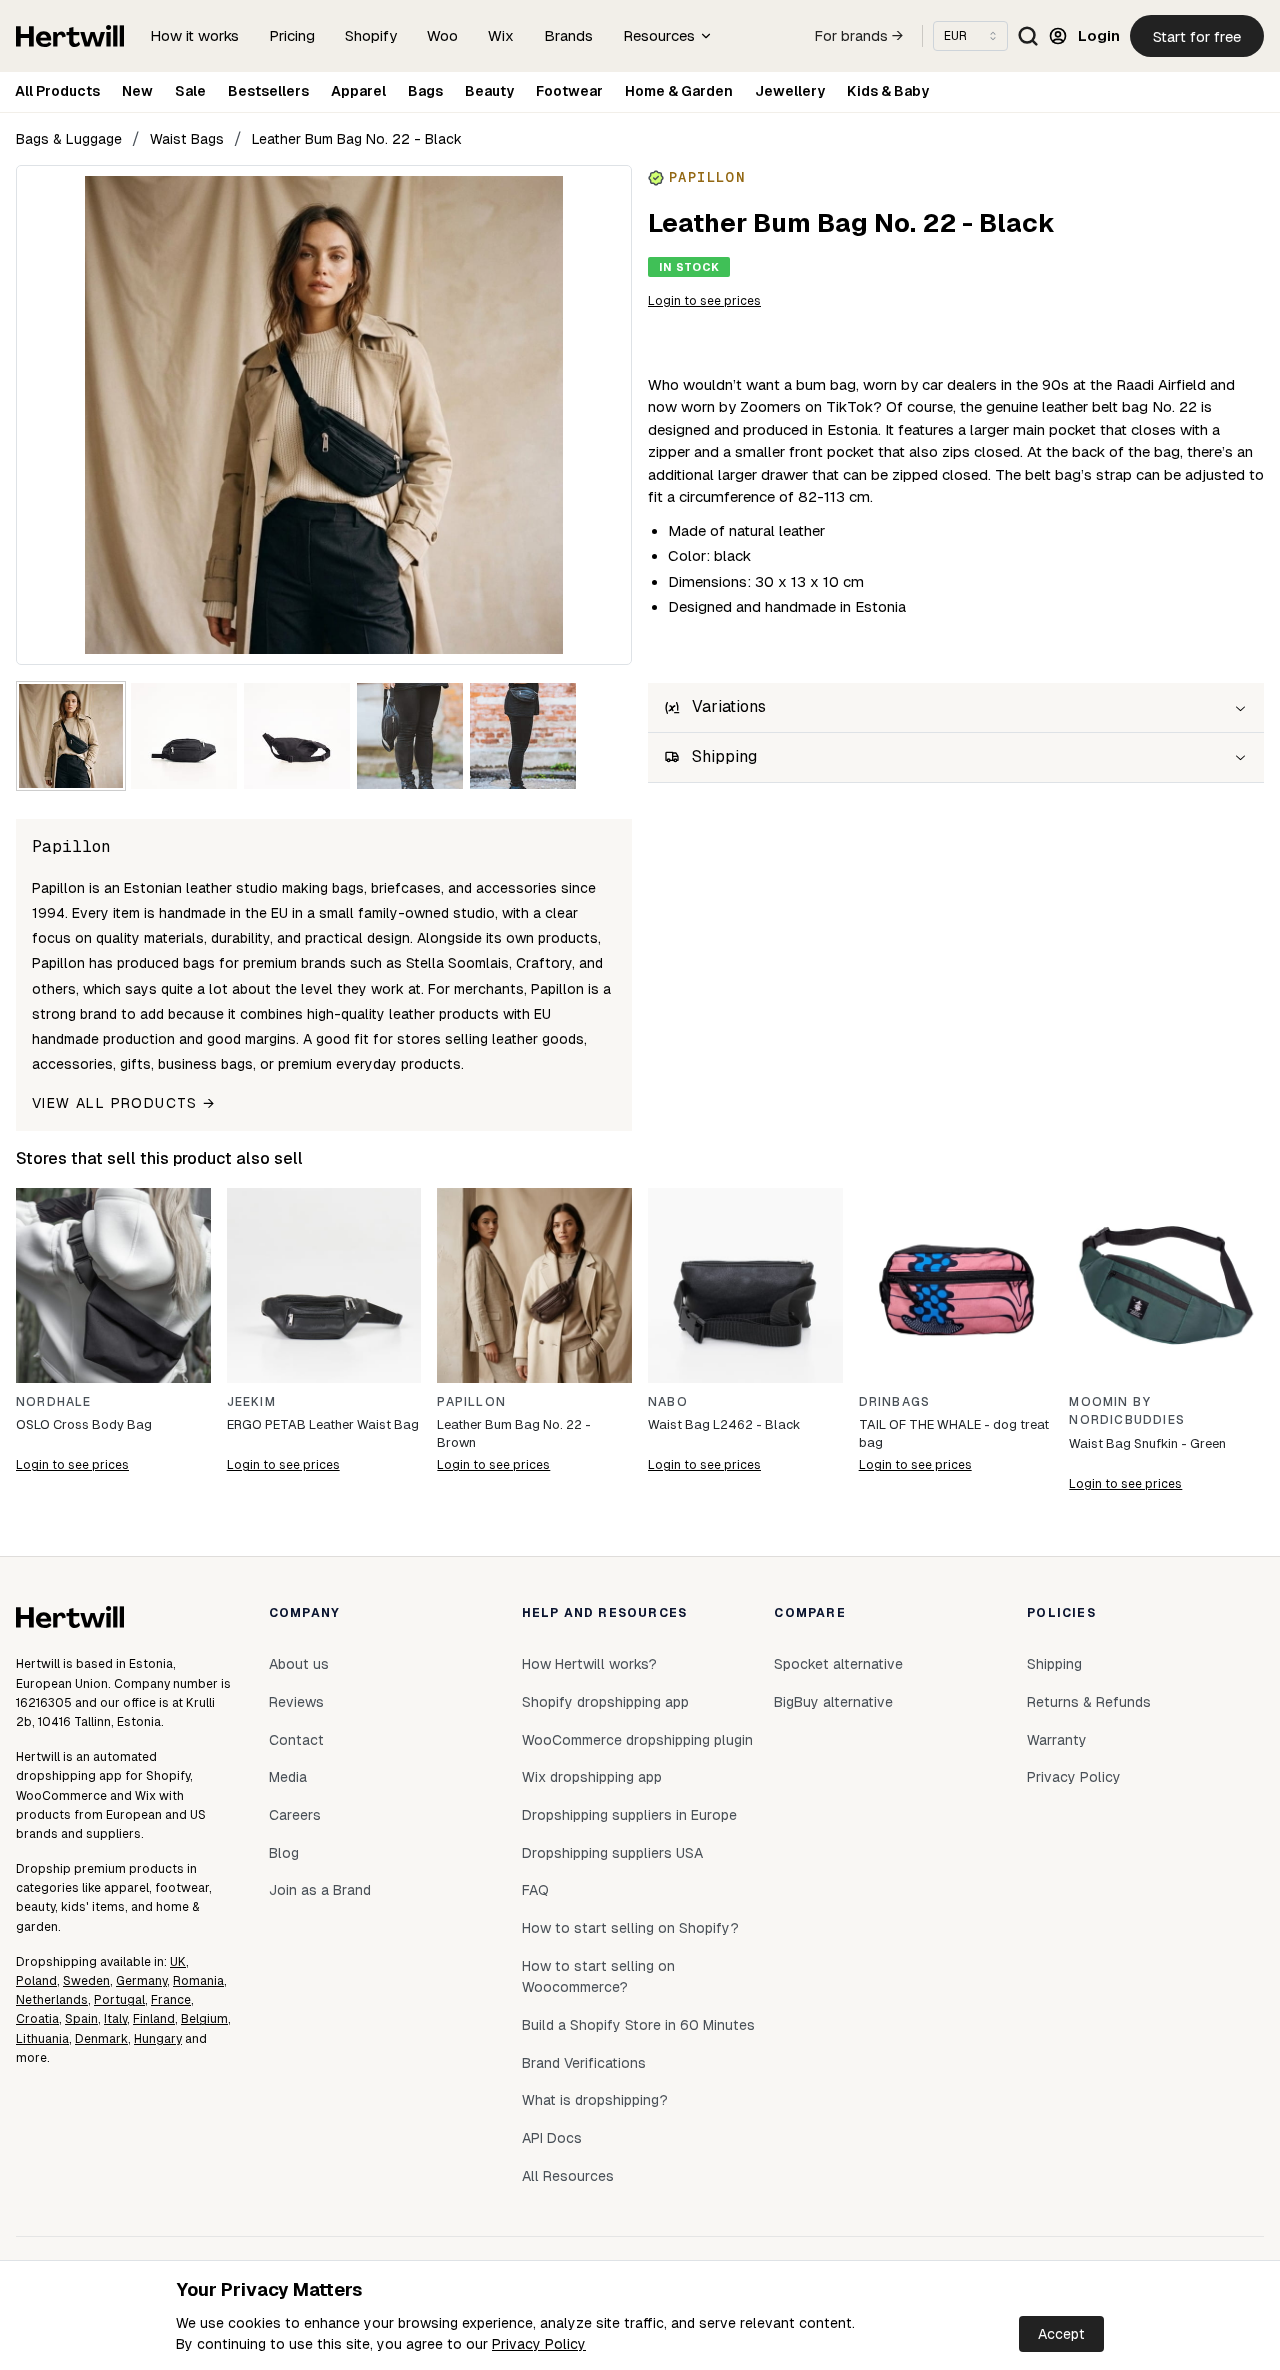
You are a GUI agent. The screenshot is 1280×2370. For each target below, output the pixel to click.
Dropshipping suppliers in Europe (629, 1815)
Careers (295, 1815)
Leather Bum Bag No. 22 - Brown (514, 1433)
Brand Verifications (584, 2063)
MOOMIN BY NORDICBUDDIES (1127, 1411)
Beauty (489, 91)
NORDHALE (54, 1402)
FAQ (535, 1890)
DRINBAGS (895, 1402)
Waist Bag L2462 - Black (724, 1424)
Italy (115, 2019)
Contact (296, 1740)
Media (288, 1777)
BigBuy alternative (833, 1702)
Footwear (569, 91)
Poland (36, 1981)
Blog (284, 1853)
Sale (190, 91)
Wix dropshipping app (592, 1777)
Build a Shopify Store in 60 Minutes (638, 2025)
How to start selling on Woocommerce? (598, 1977)
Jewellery (790, 91)
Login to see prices (704, 301)
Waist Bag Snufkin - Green (1147, 1443)
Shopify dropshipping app (605, 1702)
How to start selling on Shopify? (630, 1928)
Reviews (296, 1702)
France (171, 2000)
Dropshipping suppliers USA (612, 1853)
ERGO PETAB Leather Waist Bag (323, 1424)
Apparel (358, 91)
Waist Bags (187, 139)
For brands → (859, 36)
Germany (141, 1981)
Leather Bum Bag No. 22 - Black (357, 139)
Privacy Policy (539, 2344)
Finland (154, 2019)
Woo (442, 35)
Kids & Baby (888, 91)
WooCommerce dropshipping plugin (637, 1740)
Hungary (158, 2039)
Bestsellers (268, 91)
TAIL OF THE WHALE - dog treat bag (954, 1433)
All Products (57, 91)
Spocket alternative (838, 1664)
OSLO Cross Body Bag (84, 1424)
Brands (568, 35)
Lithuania (42, 2039)
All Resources (568, 2176)
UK (178, 1962)
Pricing (292, 35)
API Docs (552, 2138)
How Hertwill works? (589, 1664)
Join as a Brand (320, 1890)
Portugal (119, 2000)
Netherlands (52, 2000)
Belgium (204, 2019)
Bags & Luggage (69, 139)
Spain (81, 2019)
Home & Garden (679, 91)
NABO (668, 1402)
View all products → (124, 1103)
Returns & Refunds (1089, 1702)
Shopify (371, 35)
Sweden (86, 1981)
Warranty (1057, 1740)
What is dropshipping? (595, 2100)
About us (299, 1664)
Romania (198, 1981)
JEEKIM (251, 1402)
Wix (501, 35)
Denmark (101, 2039)
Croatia (37, 2019)
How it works (194, 35)
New (137, 91)
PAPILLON (471, 1402)
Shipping (1054, 1664)
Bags (425, 91)
